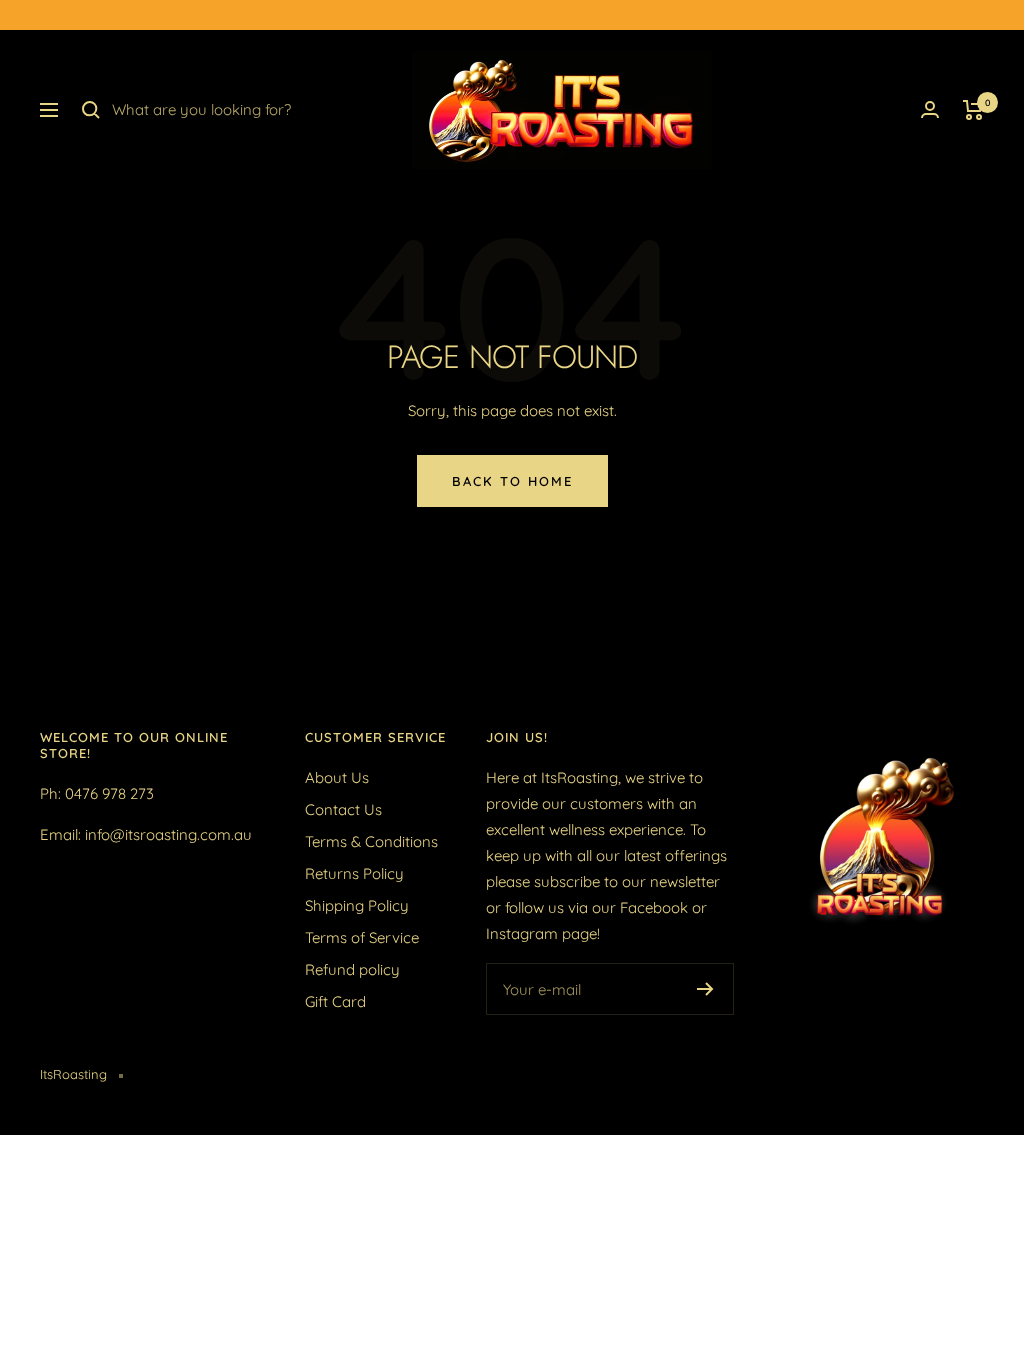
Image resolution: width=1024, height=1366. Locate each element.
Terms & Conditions (371, 841)
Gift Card (335, 1001)
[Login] (930, 109)
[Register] (705, 989)
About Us (337, 777)
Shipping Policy (357, 905)
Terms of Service (362, 937)
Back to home (512, 481)
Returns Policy (354, 873)
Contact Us (343, 809)
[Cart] (973, 110)
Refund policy (352, 969)
